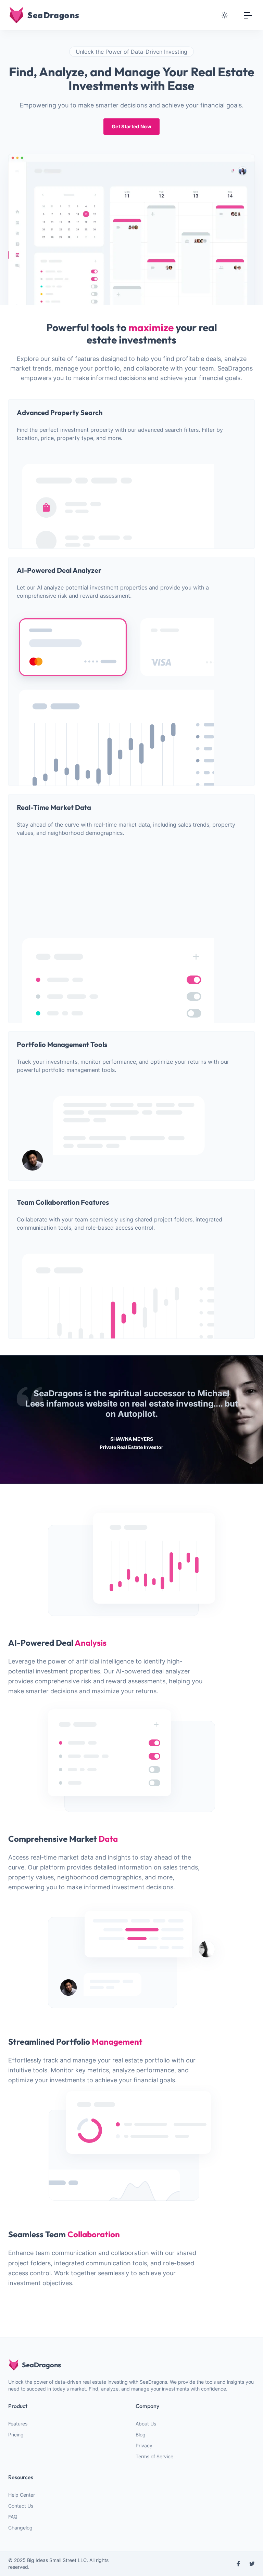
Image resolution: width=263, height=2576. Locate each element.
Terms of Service (154, 2456)
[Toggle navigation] (248, 15)
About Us (146, 2424)
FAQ (13, 2517)
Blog (141, 2435)
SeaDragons (41, 2365)
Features (18, 2424)
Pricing (16, 2435)
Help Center (22, 2495)
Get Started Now (131, 126)
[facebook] (238, 2564)
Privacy (144, 2445)
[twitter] (252, 2564)
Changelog (20, 2528)
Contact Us (21, 2506)
